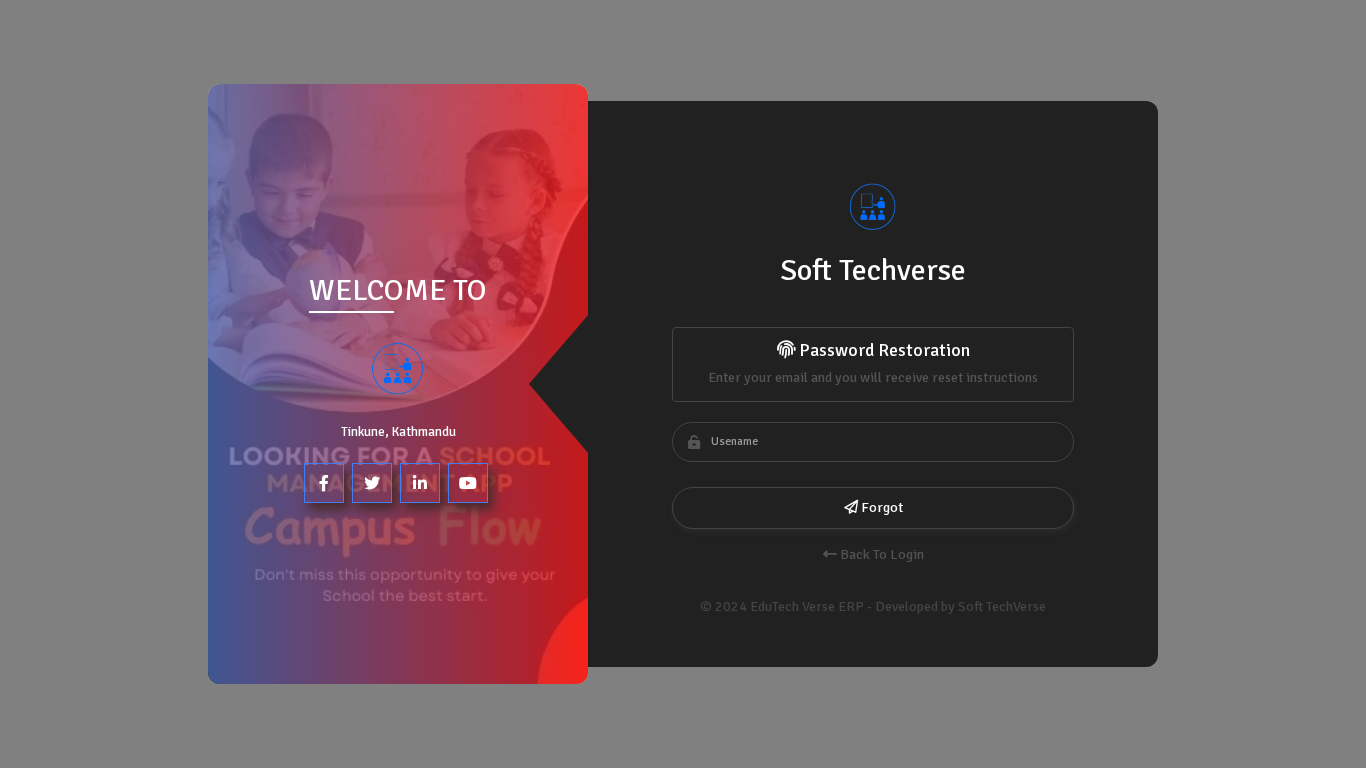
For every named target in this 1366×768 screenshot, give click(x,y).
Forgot (880, 507)
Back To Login (880, 554)
